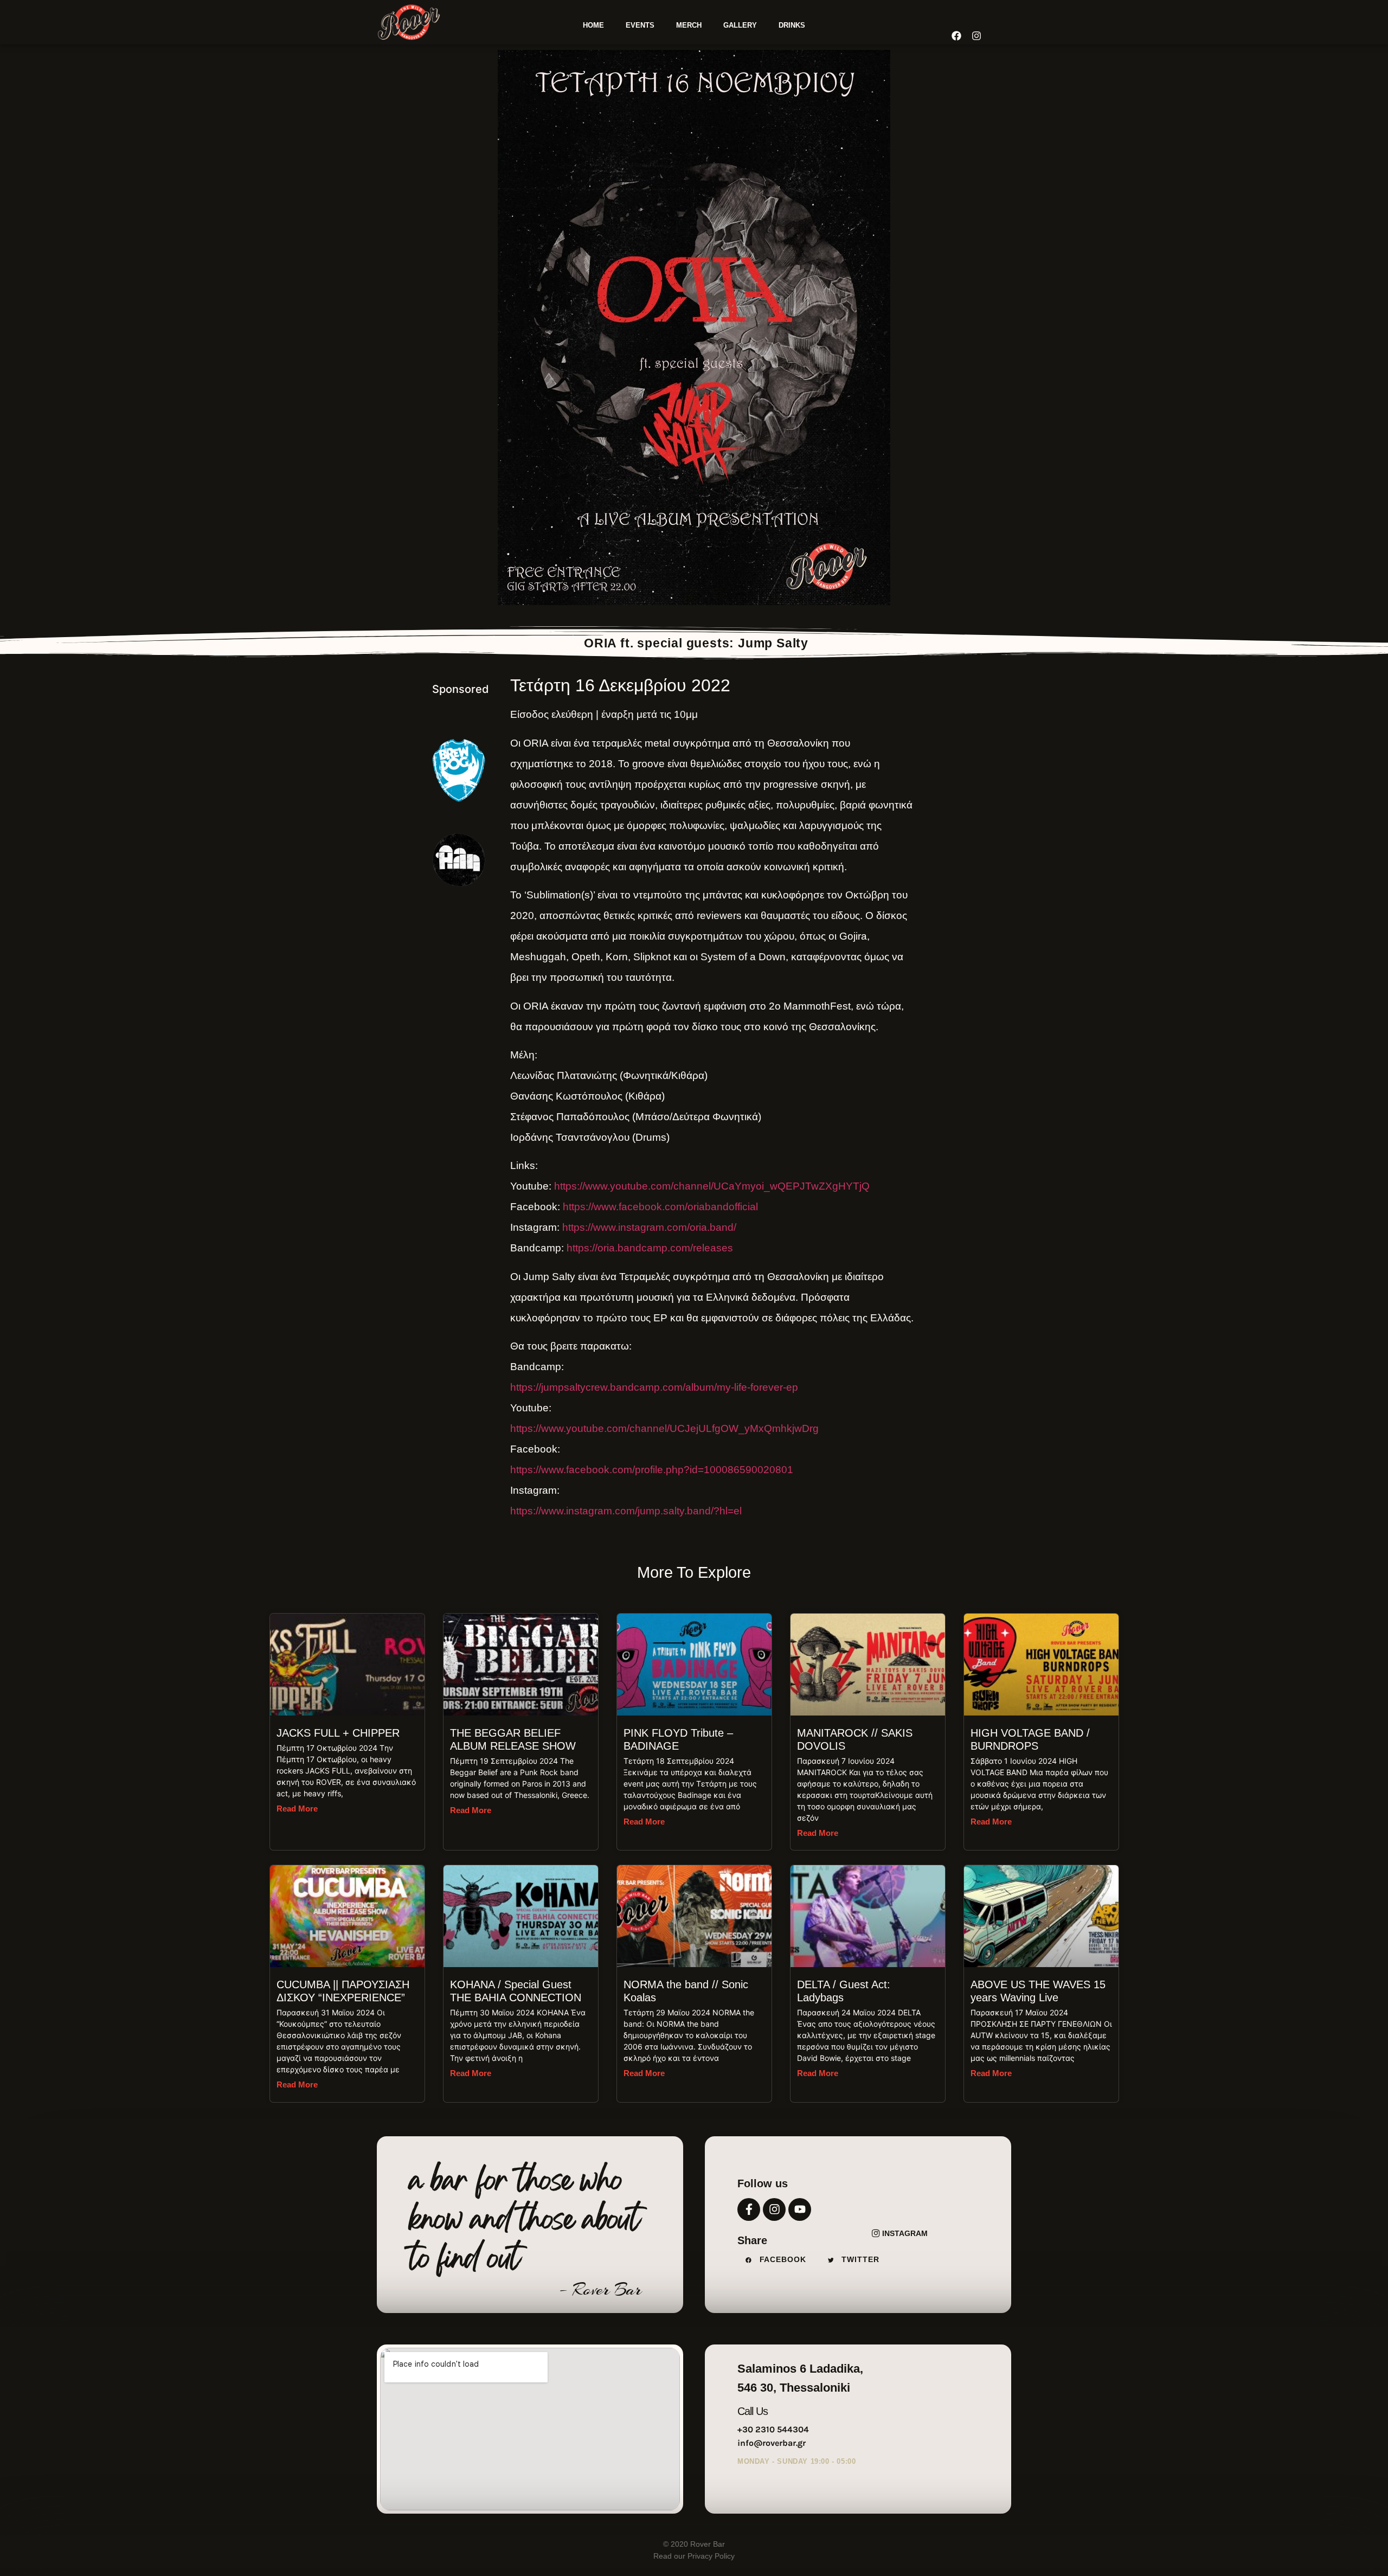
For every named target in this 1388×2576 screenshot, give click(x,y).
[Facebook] (956, 36)
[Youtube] (800, 2209)
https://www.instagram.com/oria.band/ (649, 1227)
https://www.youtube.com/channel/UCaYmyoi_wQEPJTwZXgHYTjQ (712, 1186)
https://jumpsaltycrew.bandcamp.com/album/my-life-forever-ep (654, 1387)
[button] (779, 2260)
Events (640, 25)
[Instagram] (774, 2209)
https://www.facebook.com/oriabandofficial (660, 1207)
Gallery (740, 25)
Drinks (792, 25)
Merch (689, 25)
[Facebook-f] (749, 2209)
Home (593, 25)
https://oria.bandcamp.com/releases (650, 1248)
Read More (297, 1809)
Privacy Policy (710, 2556)
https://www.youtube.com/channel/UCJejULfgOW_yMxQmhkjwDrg (664, 1428)
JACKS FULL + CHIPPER (338, 1733)
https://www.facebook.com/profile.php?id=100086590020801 (652, 1470)
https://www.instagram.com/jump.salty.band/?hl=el (626, 1511)
